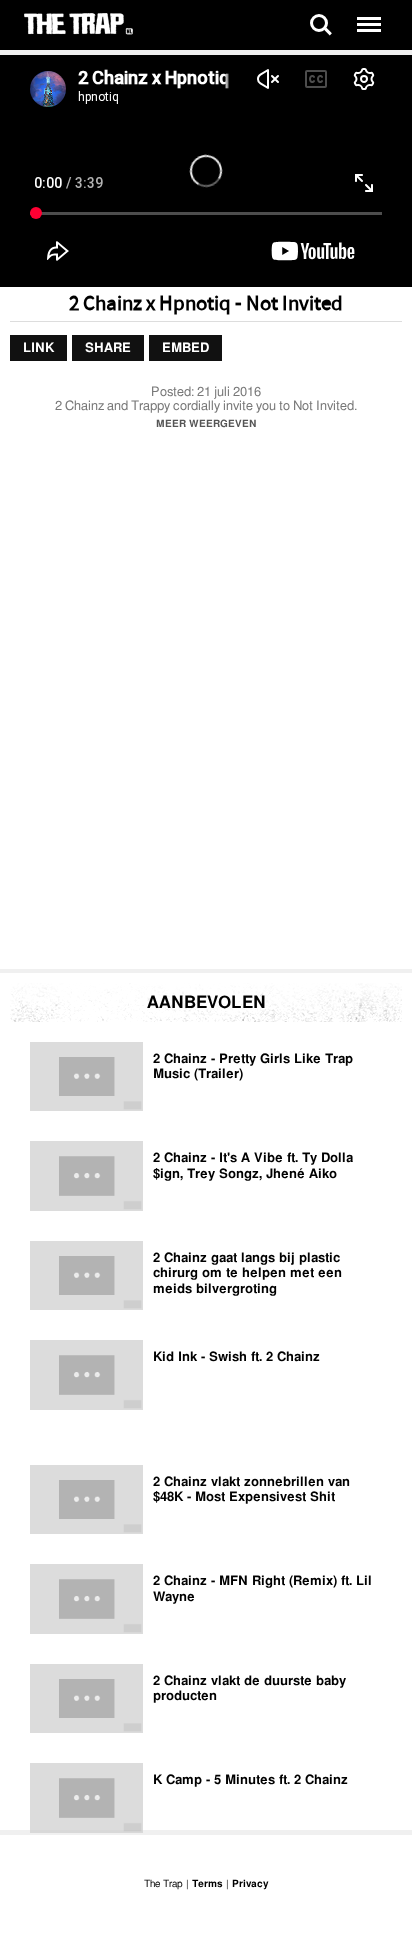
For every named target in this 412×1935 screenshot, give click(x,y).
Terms (207, 1884)
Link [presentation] (38, 348)
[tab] (38, 349)
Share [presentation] (108, 348)
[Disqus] (206, 705)
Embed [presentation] (185, 348)
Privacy (250, 1884)
